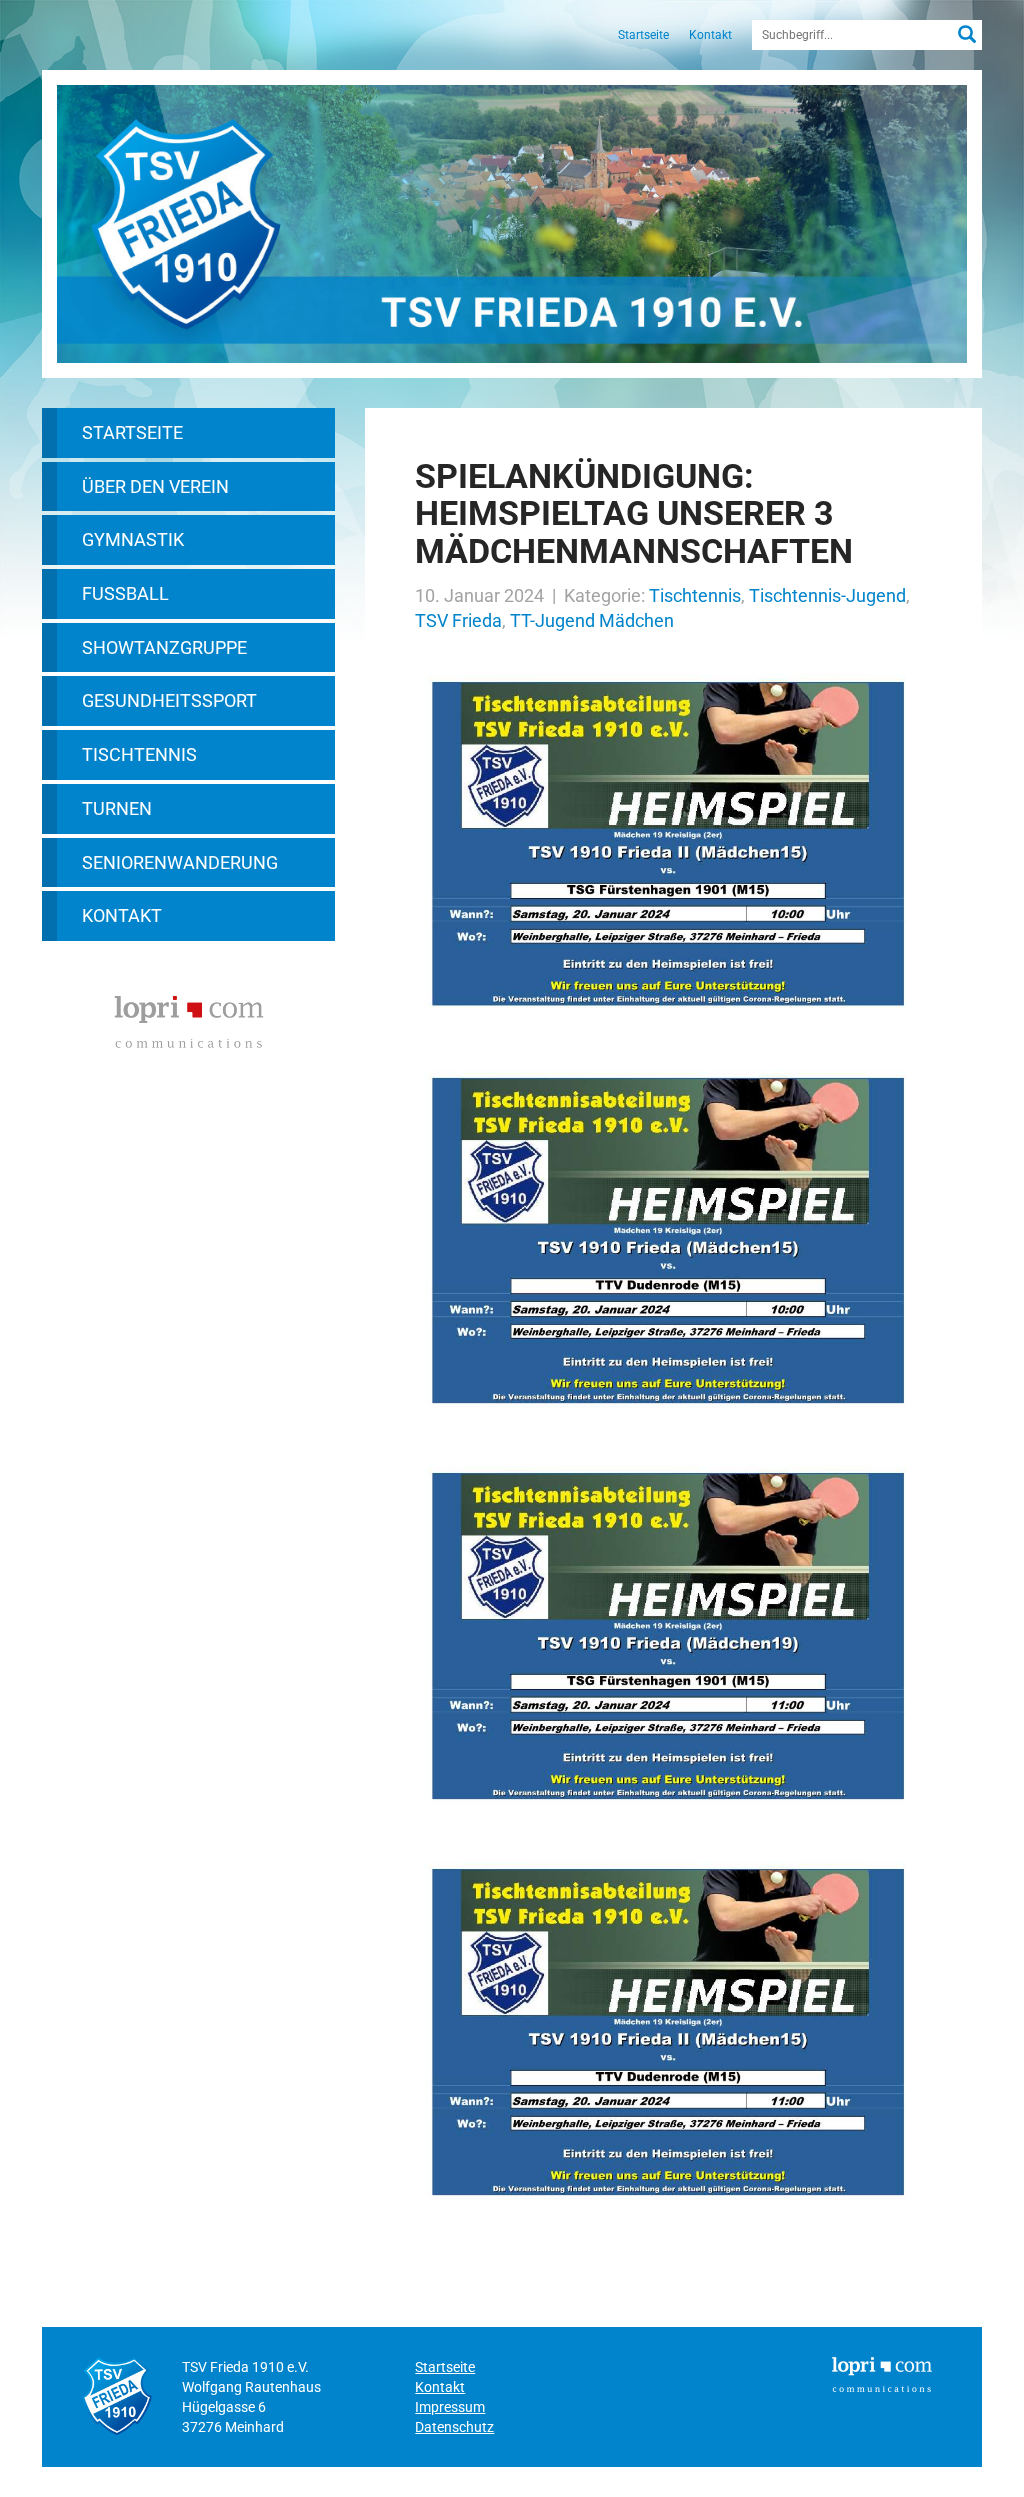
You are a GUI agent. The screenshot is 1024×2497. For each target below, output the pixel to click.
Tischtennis (139, 754)
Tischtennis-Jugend (827, 595)
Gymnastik (133, 539)
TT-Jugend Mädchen (592, 620)
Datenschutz (454, 2427)
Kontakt (710, 35)
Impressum (450, 2407)
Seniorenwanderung (180, 862)
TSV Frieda (458, 620)
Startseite (643, 35)
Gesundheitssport (169, 700)
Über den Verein (155, 486)
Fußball (125, 593)
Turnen (117, 808)
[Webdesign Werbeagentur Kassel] (189, 1019)
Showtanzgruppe (164, 647)
